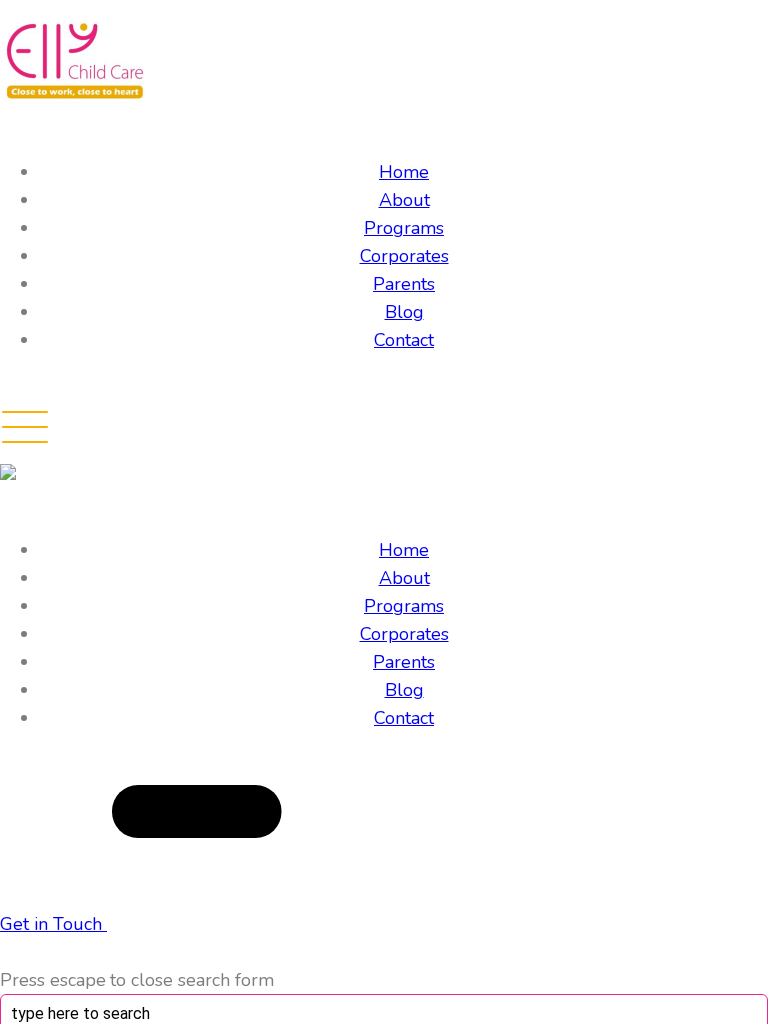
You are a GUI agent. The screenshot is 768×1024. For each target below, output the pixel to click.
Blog (404, 312)
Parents (404, 284)
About (404, 200)
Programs (404, 228)
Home (404, 172)
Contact (404, 340)
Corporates (404, 256)
